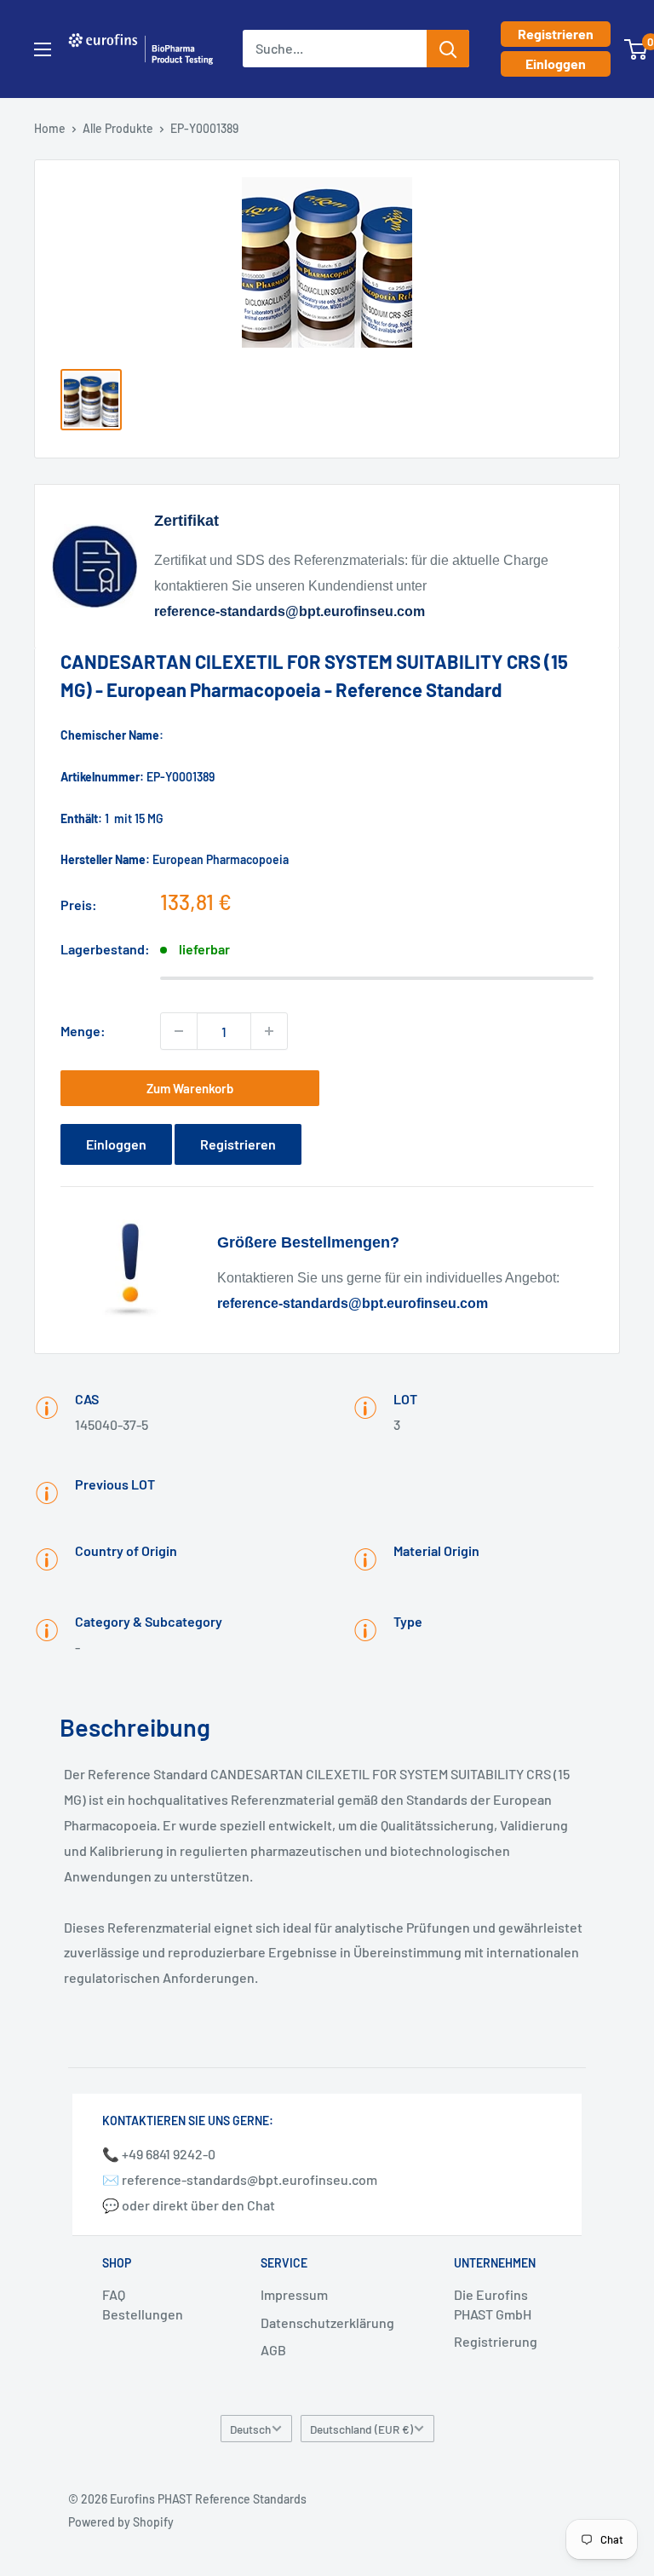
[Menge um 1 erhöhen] (269, 1031)
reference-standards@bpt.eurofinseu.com (290, 611)
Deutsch (250, 2429)
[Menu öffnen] (43, 49)
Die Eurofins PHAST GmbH (493, 2304)
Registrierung (496, 2341)
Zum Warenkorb (190, 1088)
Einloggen (556, 63)
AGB (273, 2350)
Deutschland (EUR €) (361, 2429)
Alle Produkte (118, 128)
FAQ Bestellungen (143, 2304)
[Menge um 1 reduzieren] (179, 1031)
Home (50, 128)
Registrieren (556, 34)
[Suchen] (448, 49)
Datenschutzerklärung (327, 2322)
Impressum (294, 2294)
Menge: (83, 1031)
